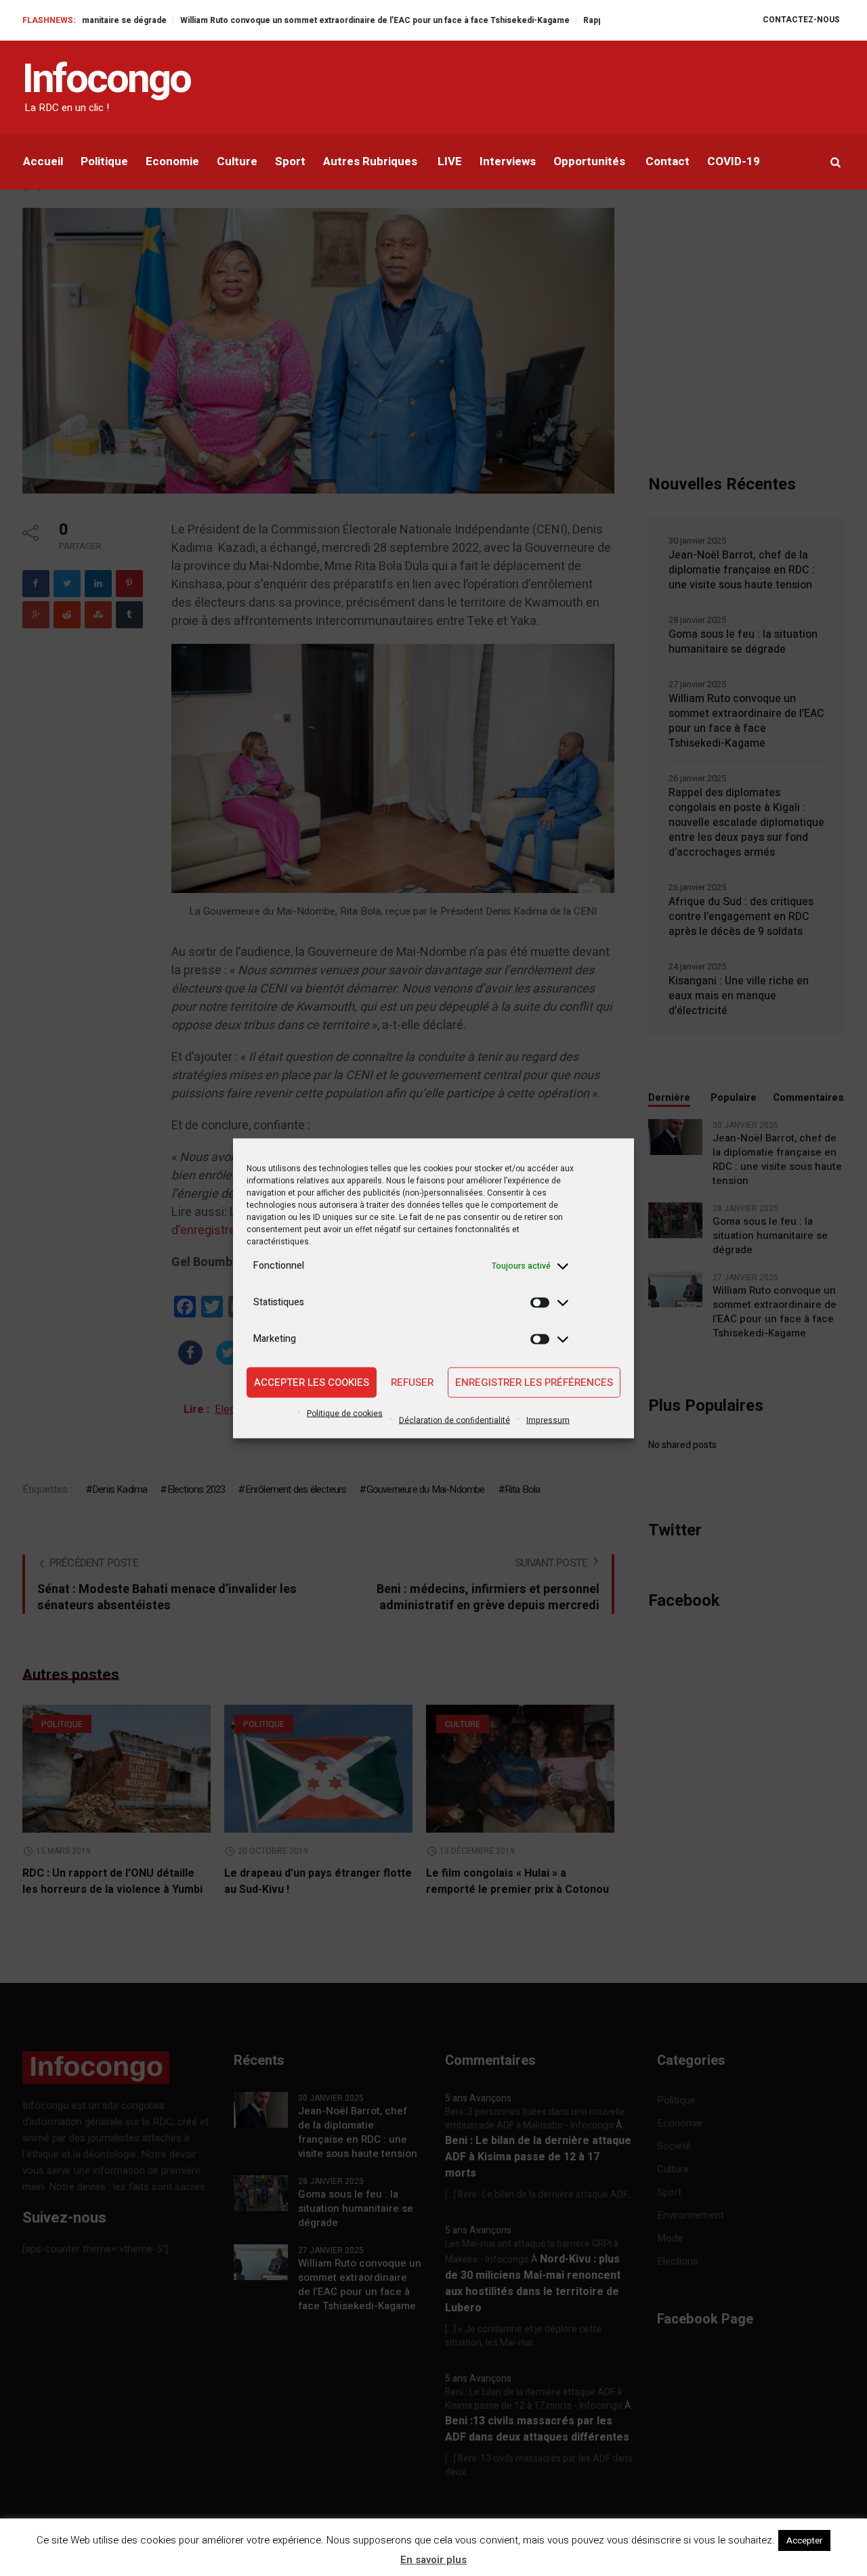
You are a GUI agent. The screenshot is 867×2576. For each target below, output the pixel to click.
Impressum (548, 1420)
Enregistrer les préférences (534, 1382)
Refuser (412, 1382)
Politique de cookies (345, 1413)
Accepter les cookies (312, 1382)
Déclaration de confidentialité (454, 1420)
